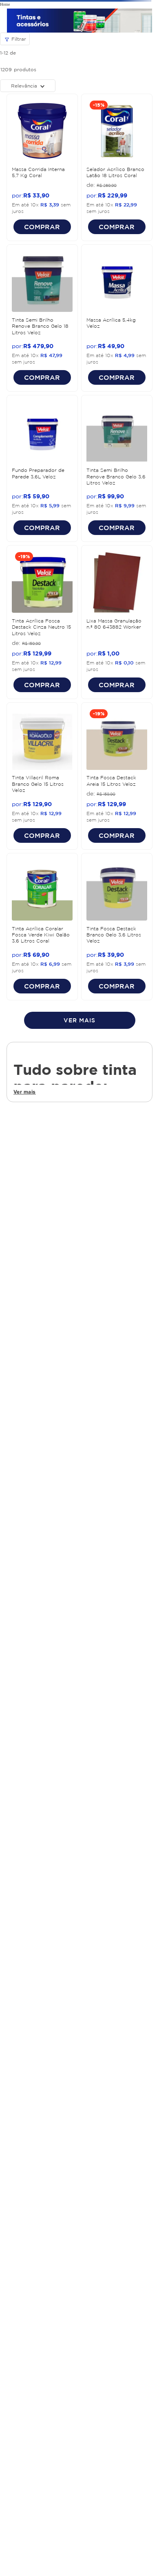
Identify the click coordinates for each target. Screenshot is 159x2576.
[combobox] (79, 55)
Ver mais (25, 867)
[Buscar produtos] (143, 55)
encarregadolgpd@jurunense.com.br (79, 2455)
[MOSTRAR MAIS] (80, 795)
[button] (13, 34)
